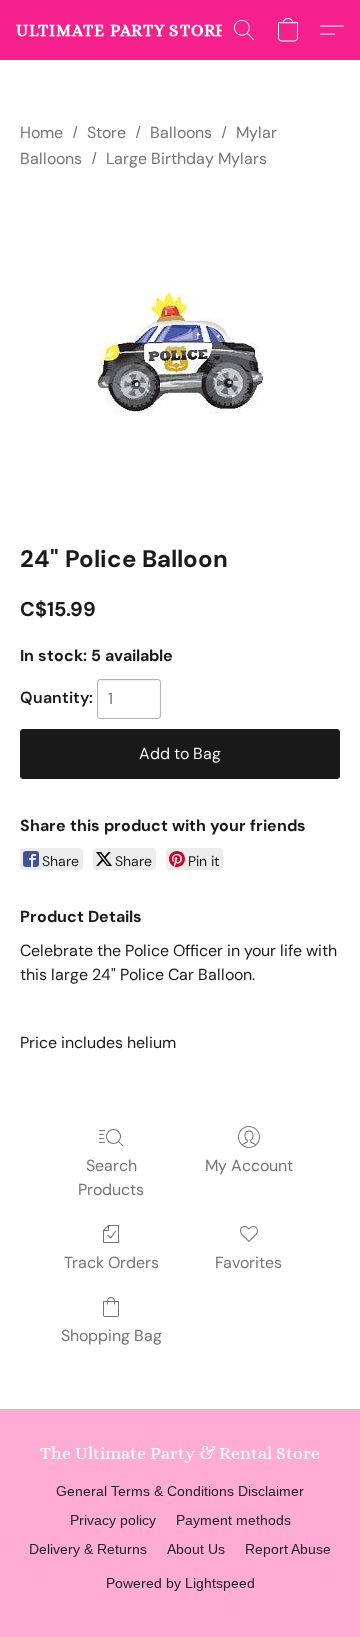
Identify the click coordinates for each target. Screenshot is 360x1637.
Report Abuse (288, 1549)
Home (41, 132)
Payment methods (233, 1520)
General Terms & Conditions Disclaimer (180, 1491)
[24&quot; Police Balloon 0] (180, 352)
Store (106, 132)
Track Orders (111, 1262)
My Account (249, 1165)
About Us (196, 1549)
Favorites (248, 1262)
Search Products (111, 1177)
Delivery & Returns (88, 1549)
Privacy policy (113, 1520)
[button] (141, 30)
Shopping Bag (111, 1335)
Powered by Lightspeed (180, 1583)
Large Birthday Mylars (186, 158)
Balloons (181, 132)
